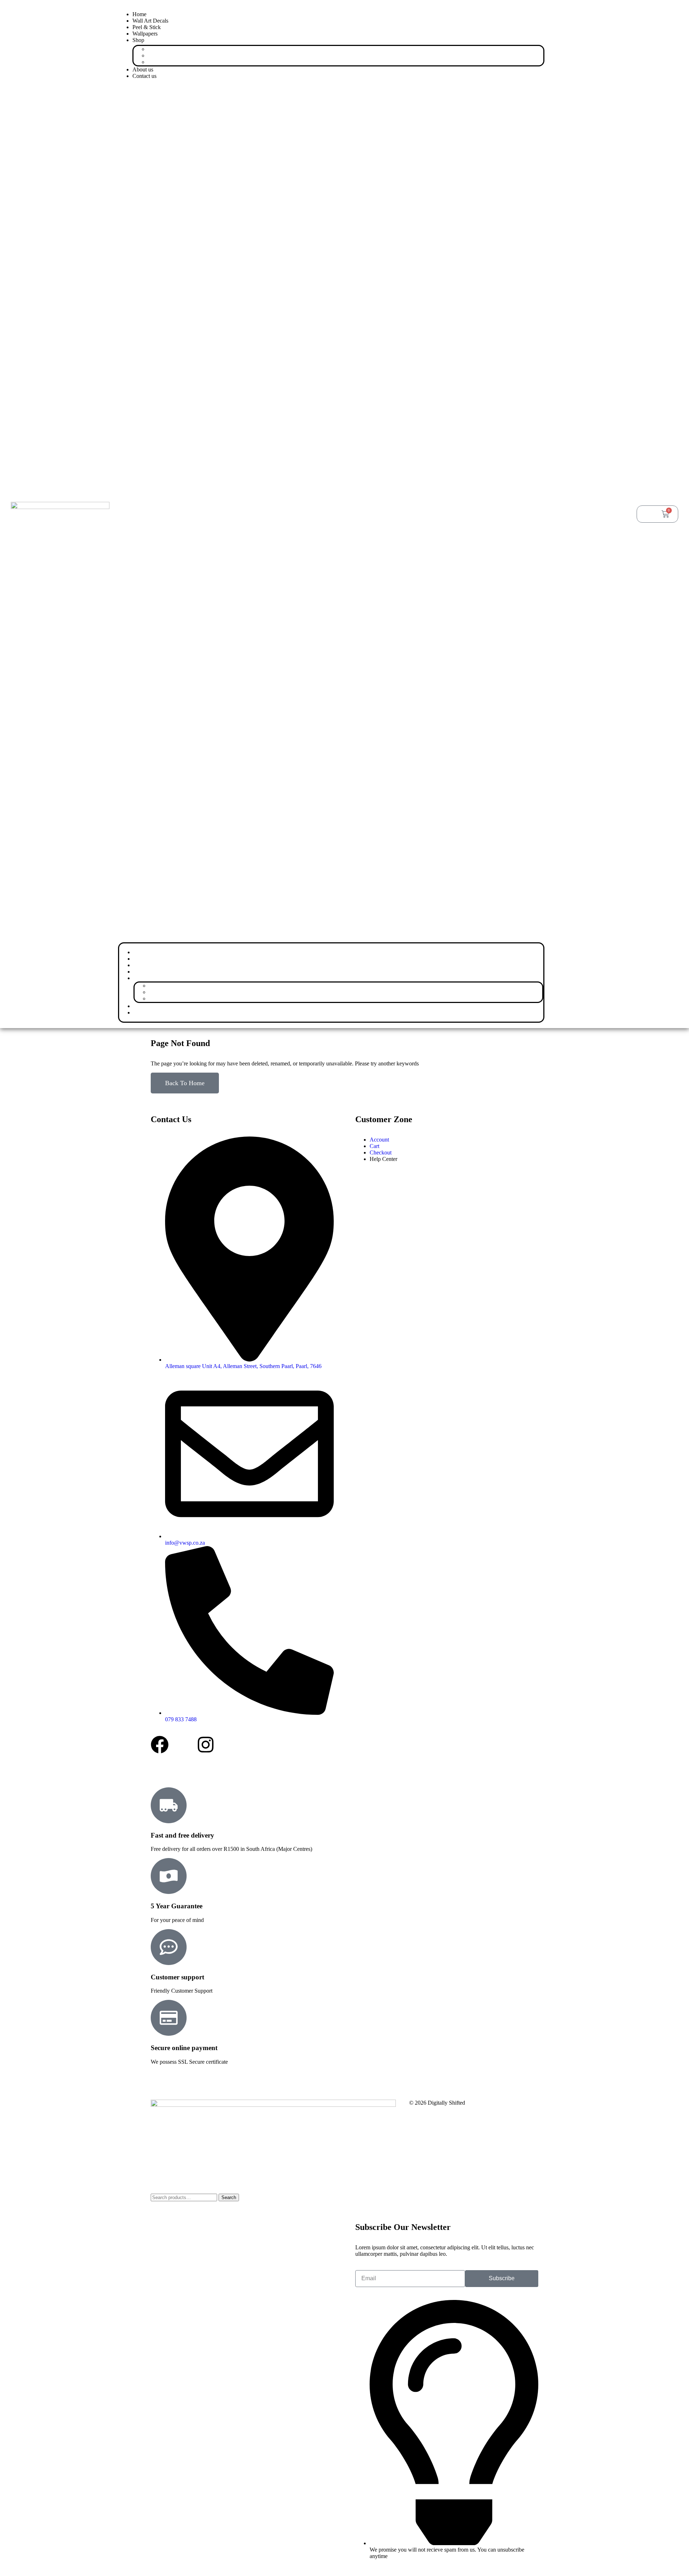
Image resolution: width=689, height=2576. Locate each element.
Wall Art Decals (150, 21)
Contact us (144, 76)
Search (229, 2197)
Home (139, 14)
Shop (138, 40)
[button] (331, 513)
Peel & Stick (147, 27)
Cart (167, 62)
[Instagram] (206, 1745)
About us (143, 69)
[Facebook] (160, 1745)
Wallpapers (145, 34)
